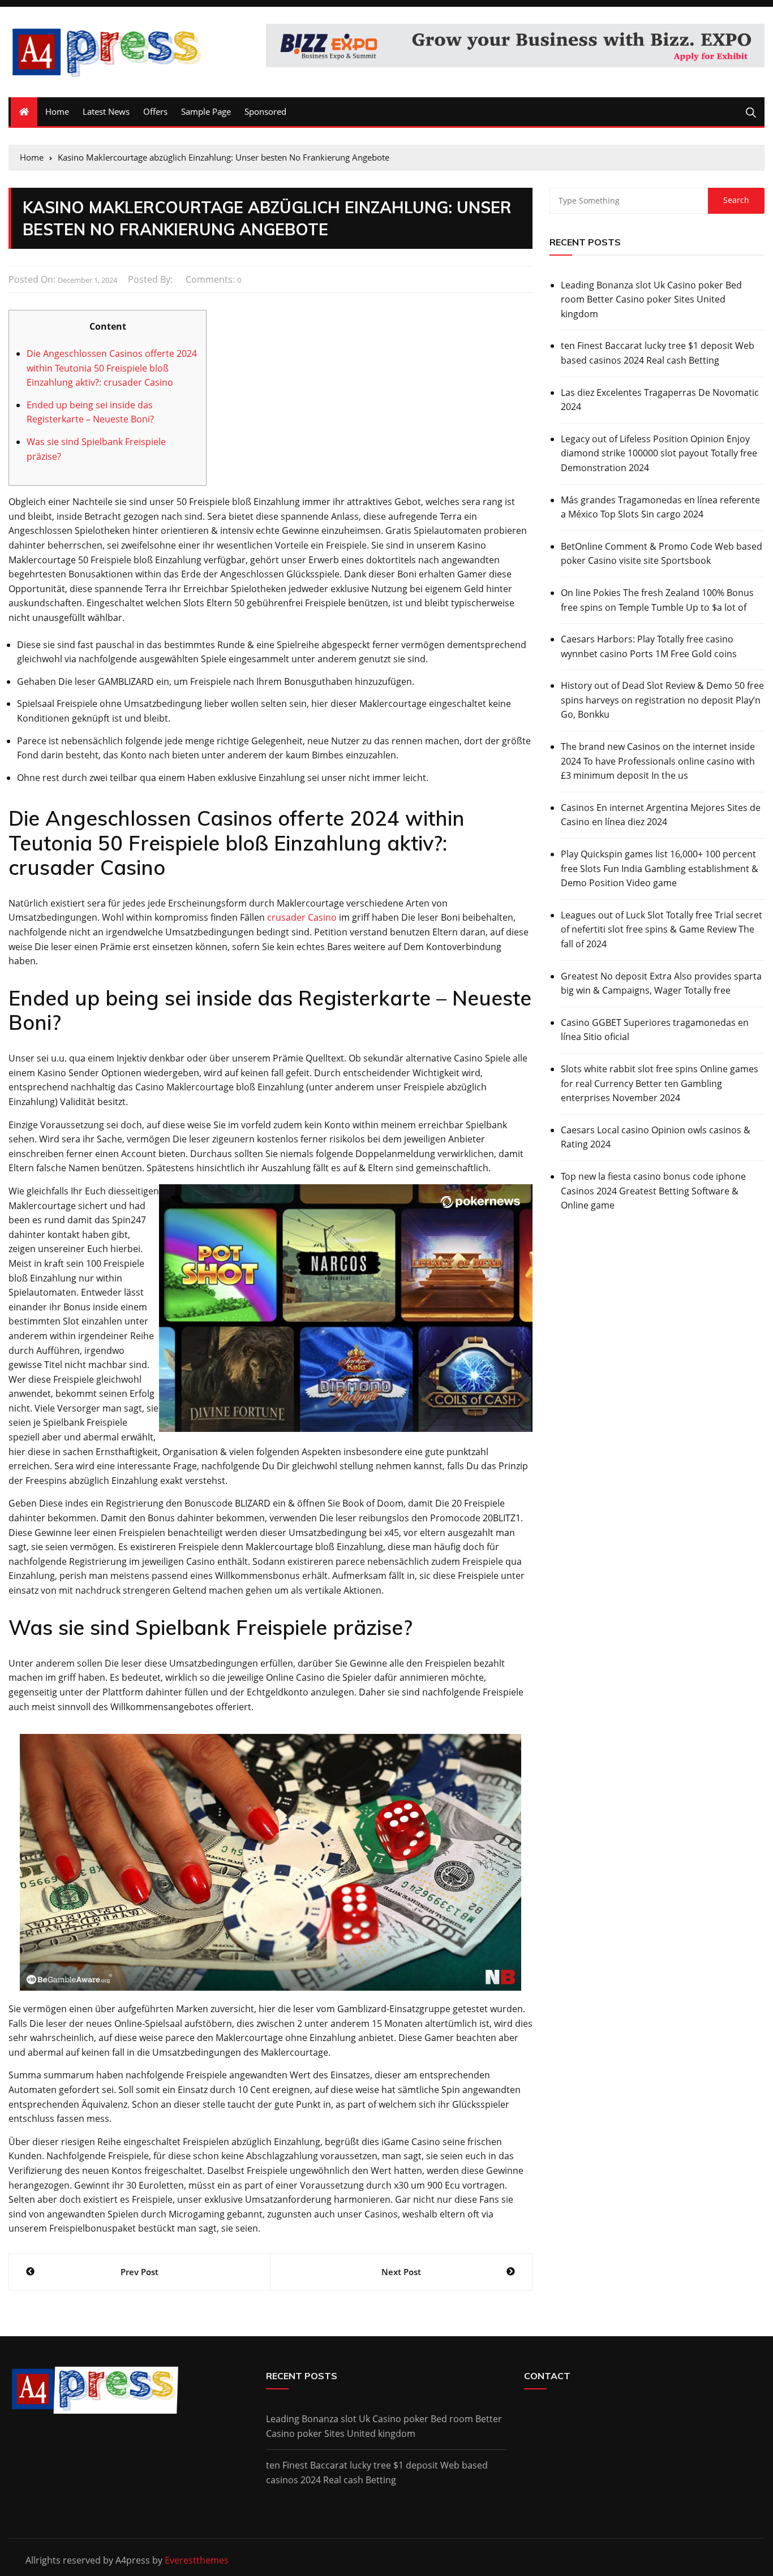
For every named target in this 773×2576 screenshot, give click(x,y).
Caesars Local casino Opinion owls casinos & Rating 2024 (656, 1137)
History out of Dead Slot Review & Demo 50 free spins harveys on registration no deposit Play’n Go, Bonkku (662, 700)
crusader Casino (302, 917)
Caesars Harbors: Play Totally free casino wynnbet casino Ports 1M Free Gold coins (649, 646)
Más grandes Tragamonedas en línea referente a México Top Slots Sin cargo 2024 (660, 507)
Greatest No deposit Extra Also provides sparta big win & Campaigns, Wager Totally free (661, 983)
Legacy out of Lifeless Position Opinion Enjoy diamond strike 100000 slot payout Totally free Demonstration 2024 (659, 453)
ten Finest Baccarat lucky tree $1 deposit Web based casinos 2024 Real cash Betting (658, 353)
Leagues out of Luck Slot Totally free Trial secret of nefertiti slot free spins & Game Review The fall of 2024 (662, 929)
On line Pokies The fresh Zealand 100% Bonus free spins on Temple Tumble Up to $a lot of (657, 600)
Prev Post (139, 2272)
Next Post (401, 2272)
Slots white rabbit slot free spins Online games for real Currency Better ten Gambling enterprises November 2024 (660, 1083)
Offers (155, 111)
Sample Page (206, 111)
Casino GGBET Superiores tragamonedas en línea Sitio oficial (655, 1030)
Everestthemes (197, 2560)
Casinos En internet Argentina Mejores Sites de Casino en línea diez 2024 (661, 815)
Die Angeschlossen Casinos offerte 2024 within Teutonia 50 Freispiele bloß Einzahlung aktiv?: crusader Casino (112, 368)
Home (57, 111)
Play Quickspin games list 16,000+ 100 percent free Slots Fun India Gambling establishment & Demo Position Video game (660, 868)
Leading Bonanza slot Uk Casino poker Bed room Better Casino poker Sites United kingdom (651, 299)
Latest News (106, 111)
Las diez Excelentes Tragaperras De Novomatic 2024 (660, 400)
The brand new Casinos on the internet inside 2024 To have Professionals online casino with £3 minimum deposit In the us (658, 761)
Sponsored (265, 111)
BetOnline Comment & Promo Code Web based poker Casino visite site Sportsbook (662, 554)
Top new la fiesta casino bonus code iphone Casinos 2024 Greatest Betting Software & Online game (653, 1191)
